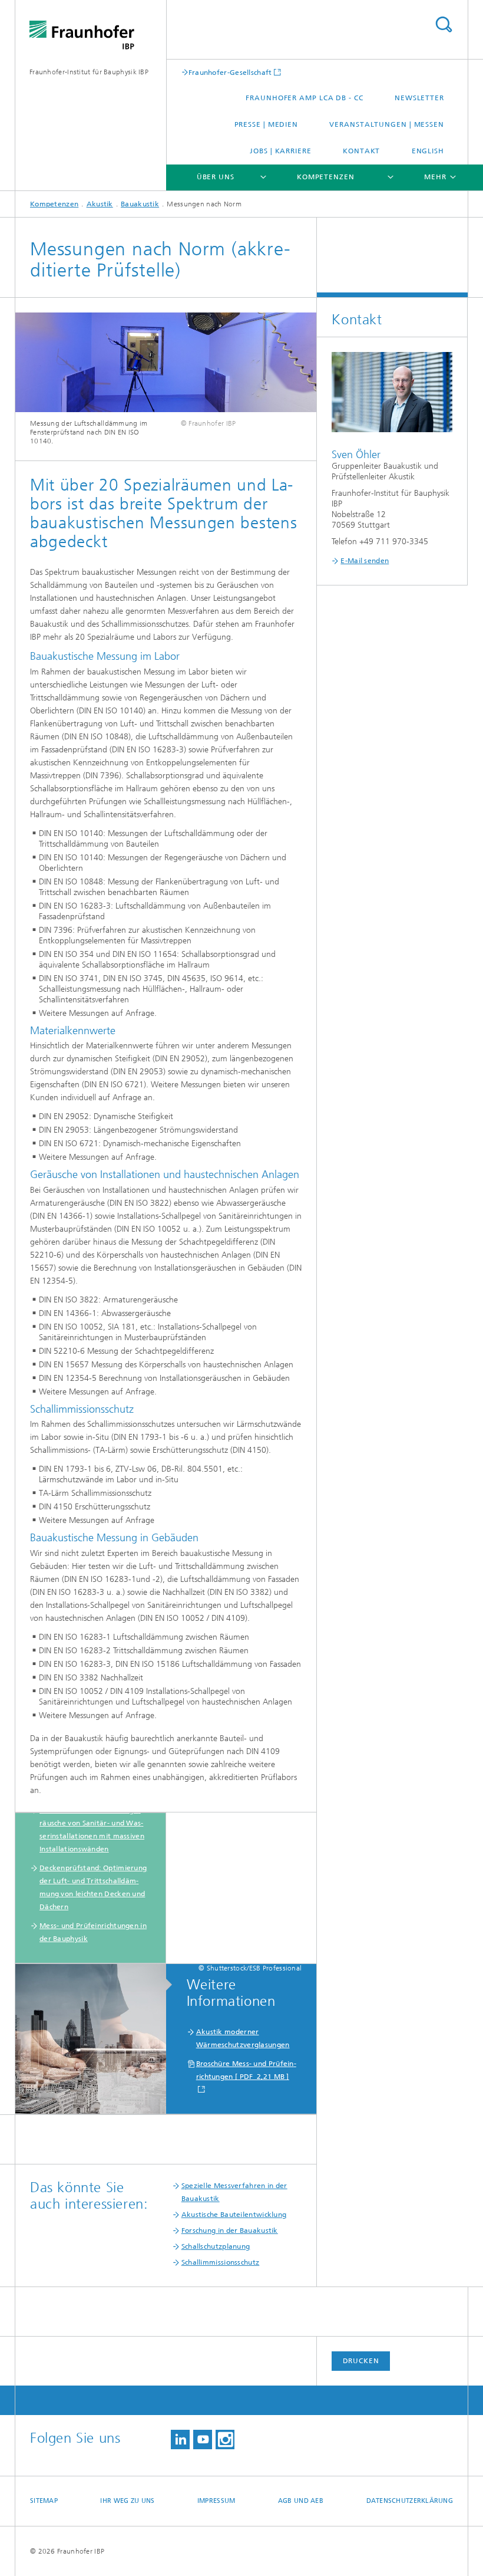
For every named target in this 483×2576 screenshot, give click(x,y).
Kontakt (361, 151)
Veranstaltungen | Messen (387, 124)
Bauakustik (140, 204)
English (428, 151)
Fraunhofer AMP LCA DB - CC (304, 98)
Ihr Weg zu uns (127, 2501)
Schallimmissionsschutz (221, 2262)
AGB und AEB (301, 2501)
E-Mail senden (365, 561)
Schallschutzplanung (216, 2246)
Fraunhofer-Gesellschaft (230, 72)
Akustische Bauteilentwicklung (234, 2215)
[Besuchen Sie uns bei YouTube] (203, 2440)
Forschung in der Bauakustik (230, 2230)
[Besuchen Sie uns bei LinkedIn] (180, 2440)
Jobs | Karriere (281, 151)
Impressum (216, 2501)
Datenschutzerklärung (410, 2501)
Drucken (361, 2361)
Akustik (100, 204)
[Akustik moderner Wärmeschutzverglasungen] (97, 2039)
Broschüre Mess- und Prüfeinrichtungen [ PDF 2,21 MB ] (246, 2070)
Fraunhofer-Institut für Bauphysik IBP (89, 72)
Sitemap (44, 2501)
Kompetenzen (326, 177)
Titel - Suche (444, 24)
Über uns (216, 177)
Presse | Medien (267, 124)
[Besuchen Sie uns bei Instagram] (225, 2440)
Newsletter (419, 98)
